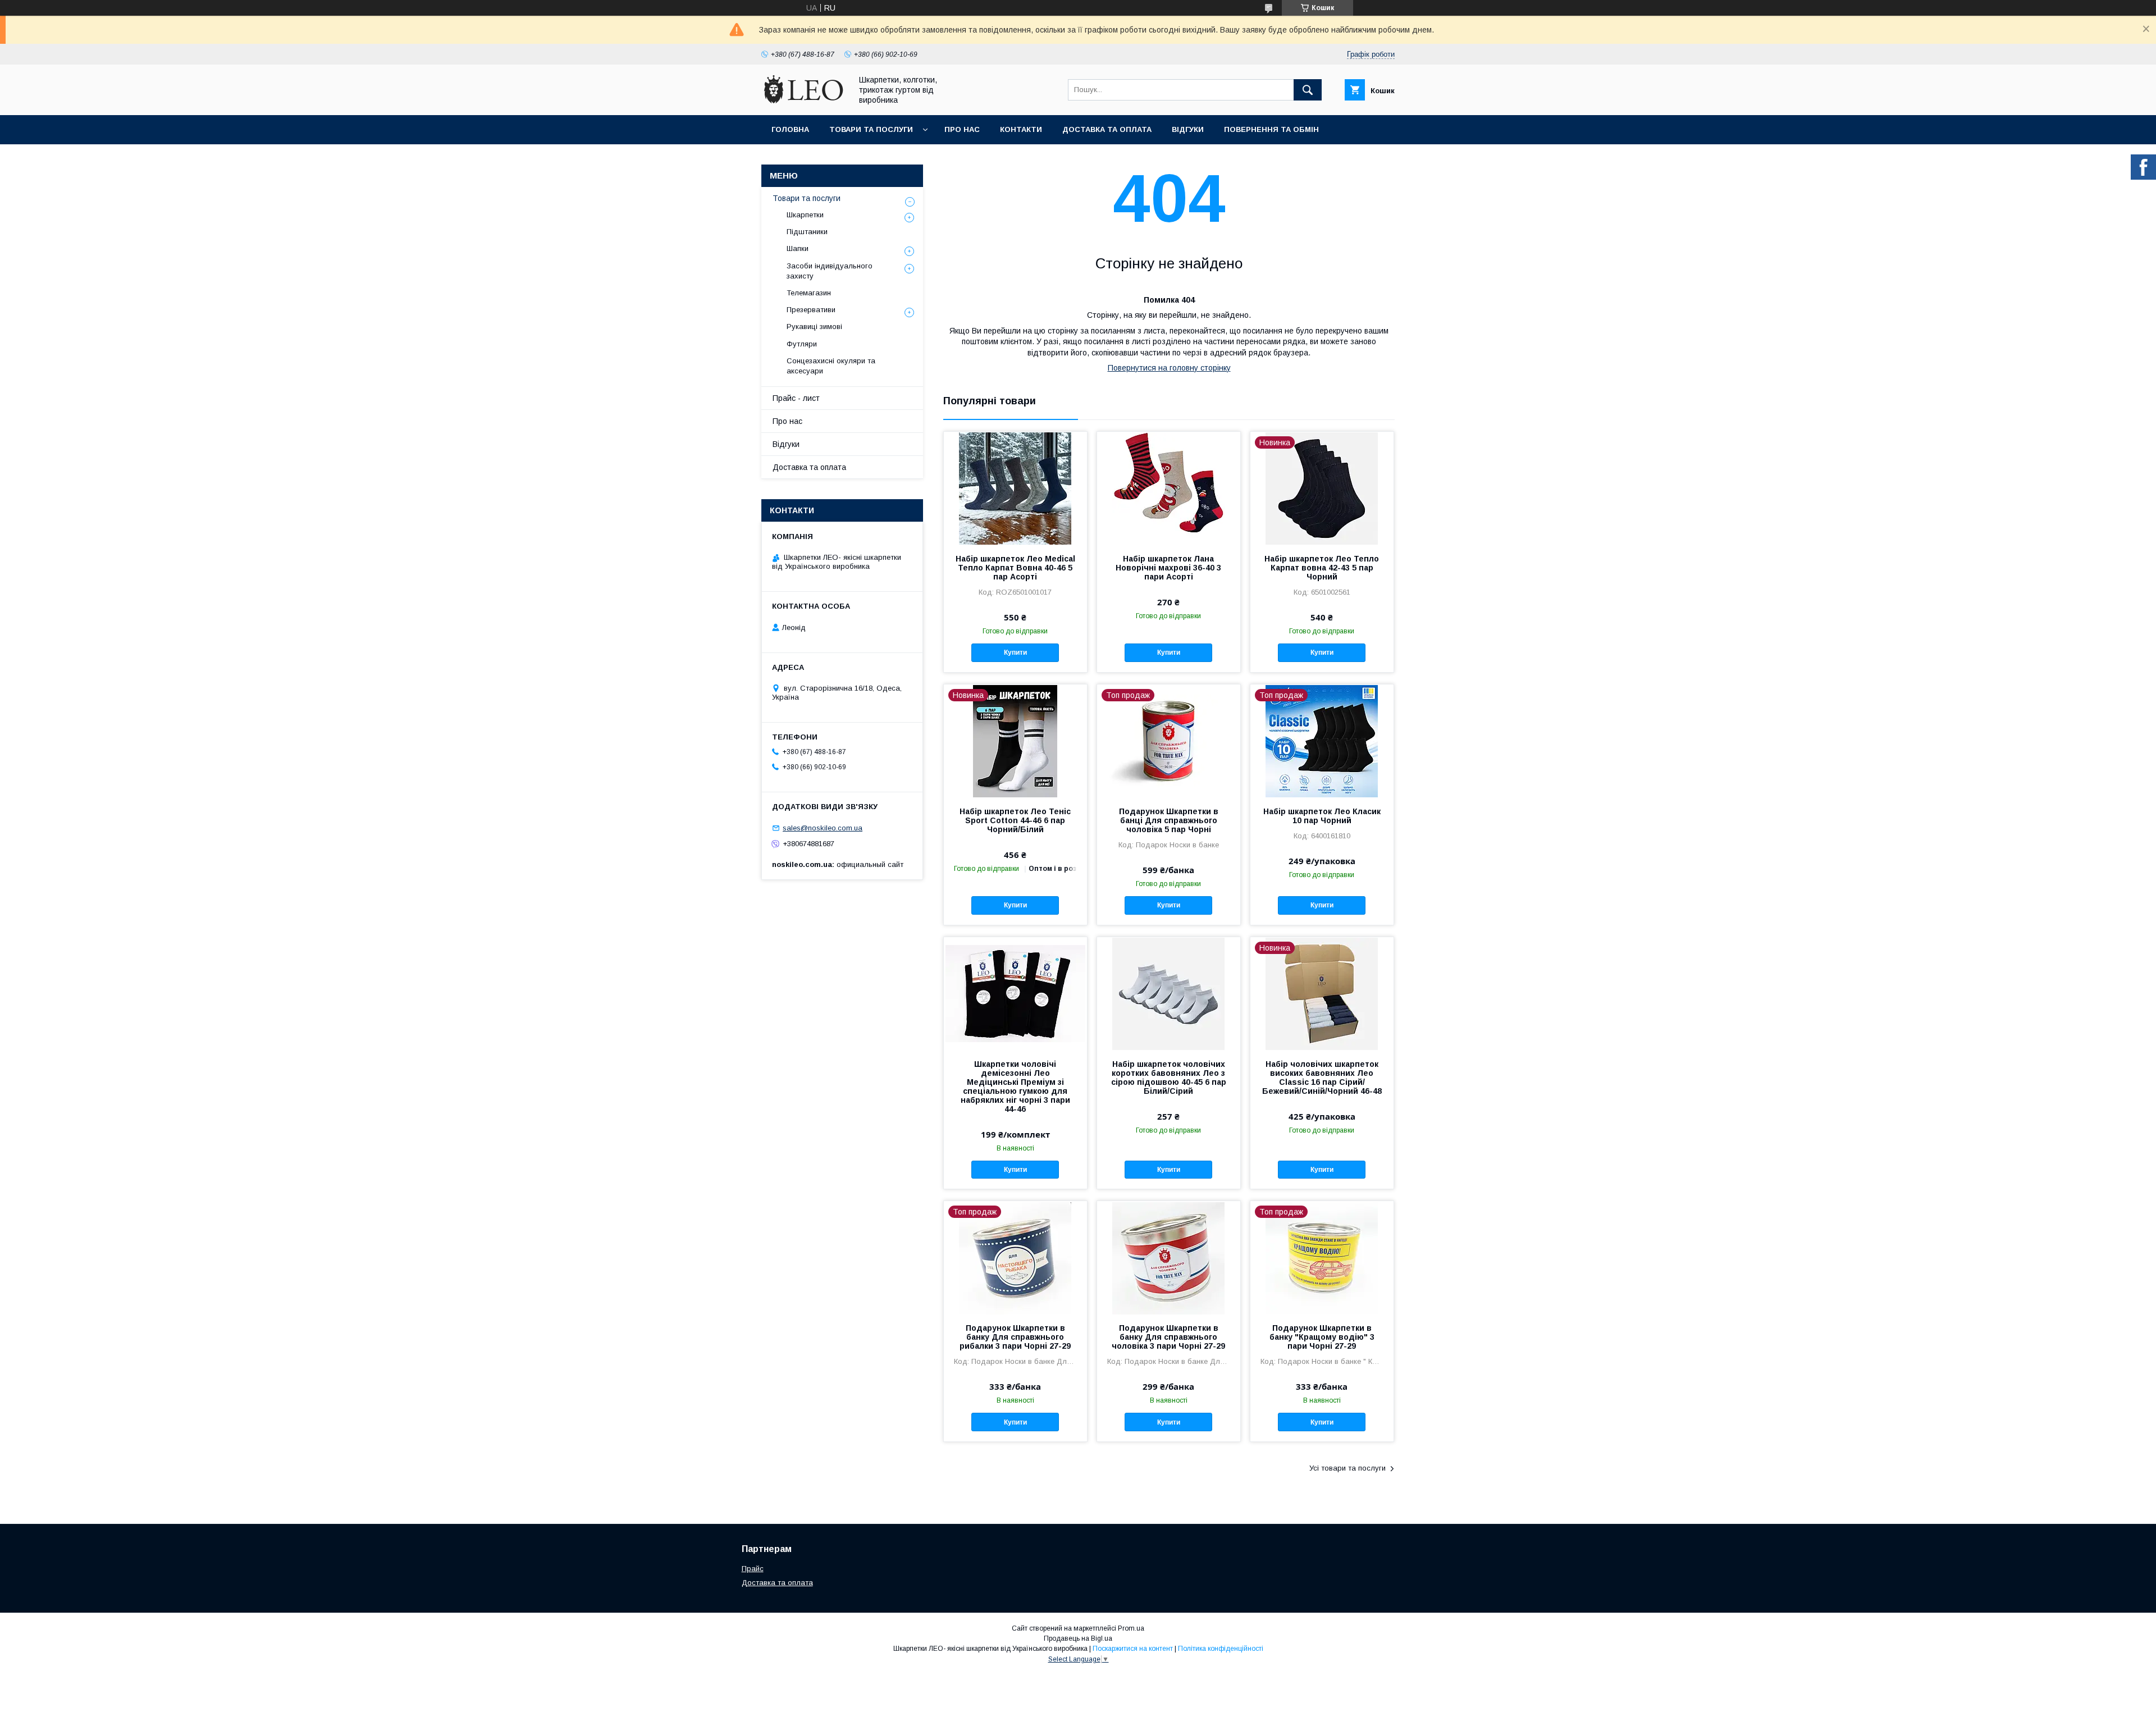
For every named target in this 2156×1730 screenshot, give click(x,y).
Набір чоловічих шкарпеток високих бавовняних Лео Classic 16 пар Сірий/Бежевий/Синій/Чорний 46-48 (1322, 1078)
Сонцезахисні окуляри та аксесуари (831, 366)
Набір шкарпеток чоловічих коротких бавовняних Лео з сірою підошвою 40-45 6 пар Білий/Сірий (1169, 1078)
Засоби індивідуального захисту (830, 271)
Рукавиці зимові (814, 327)
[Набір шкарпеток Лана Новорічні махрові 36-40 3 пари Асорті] (1169, 488)
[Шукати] (1308, 90)
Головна (790, 129)
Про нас (962, 129)
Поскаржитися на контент (1133, 1649)
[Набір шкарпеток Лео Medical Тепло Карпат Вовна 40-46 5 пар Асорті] (1015, 488)
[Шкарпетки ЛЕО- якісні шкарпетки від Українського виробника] (803, 101)
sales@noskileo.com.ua (823, 828)
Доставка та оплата (1107, 129)
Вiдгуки (1188, 129)
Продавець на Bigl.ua (1078, 1638)
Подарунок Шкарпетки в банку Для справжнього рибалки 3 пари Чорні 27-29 (1015, 1337)
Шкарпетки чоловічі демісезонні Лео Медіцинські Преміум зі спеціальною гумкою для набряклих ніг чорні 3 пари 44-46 (1015, 1087)
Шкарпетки (805, 215)
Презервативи (811, 310)
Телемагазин (809, 293)
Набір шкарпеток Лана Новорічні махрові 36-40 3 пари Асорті (1168, 568)
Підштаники (807, 232)
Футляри (802, 344)
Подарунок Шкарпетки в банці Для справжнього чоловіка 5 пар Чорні (1169, 820)
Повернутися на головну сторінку (1169, 368)
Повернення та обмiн (1271, 129)
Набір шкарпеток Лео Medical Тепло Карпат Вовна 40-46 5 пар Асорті (1015, 568)
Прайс (753, 1569)
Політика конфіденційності (1221, 1649)
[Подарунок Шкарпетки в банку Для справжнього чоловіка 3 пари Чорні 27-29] (1169, 1257)
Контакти (1021, 129)
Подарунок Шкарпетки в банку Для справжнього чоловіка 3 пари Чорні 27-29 (1168, 1337)
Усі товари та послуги (1347, 1468)
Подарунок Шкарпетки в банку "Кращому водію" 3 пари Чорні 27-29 (1322, 1337)
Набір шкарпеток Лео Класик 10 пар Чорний (1322, 816)
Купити (1015, 652)
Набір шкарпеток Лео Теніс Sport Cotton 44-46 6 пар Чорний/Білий (1015, 820)
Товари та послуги (871, 129)
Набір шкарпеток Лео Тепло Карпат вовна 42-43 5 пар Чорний (1322, 568)
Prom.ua (1131, 1628)
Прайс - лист (796, 398)
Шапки (798, 248)
